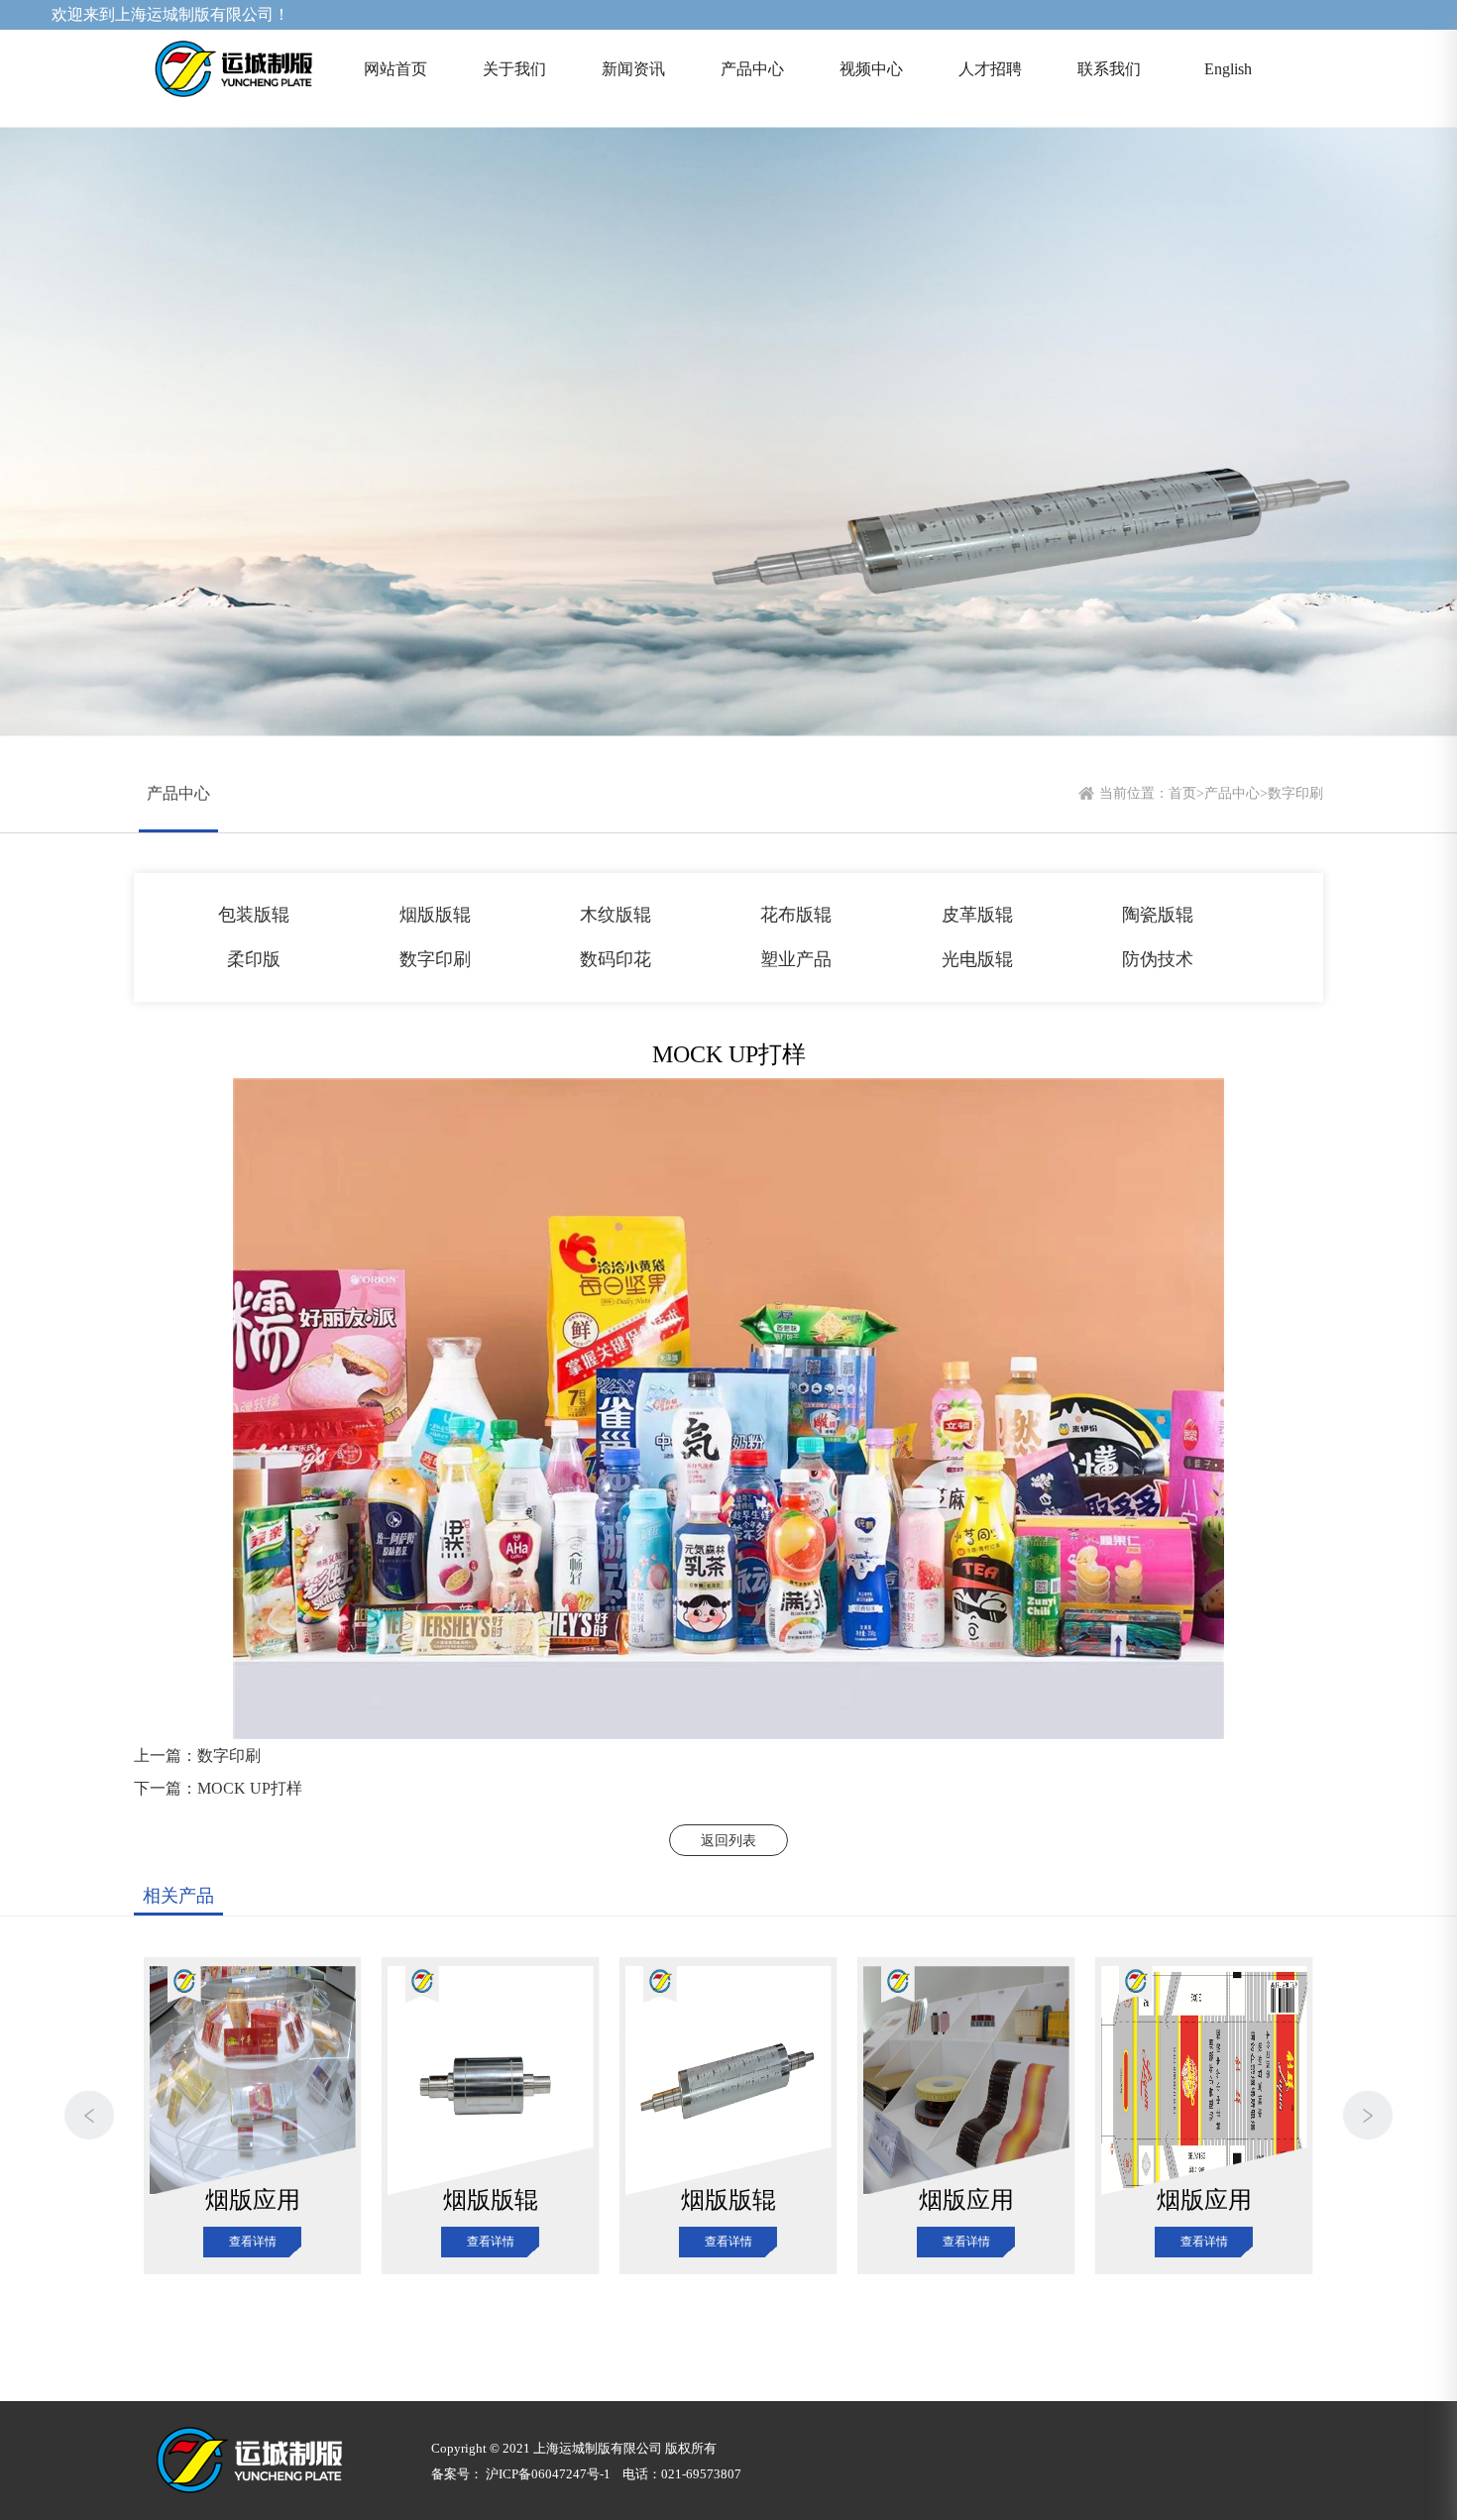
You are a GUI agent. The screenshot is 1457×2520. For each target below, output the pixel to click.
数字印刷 (1295, 793)
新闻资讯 (633, 69)
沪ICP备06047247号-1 (548, 2474)
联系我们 (1109, 69)
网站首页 (395, 69)
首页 (1182, 793)
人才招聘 (990, 69)
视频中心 (871, 69)
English (1228, 69)
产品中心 (752, 69)
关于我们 (514, 69)
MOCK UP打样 (250, 1788)
